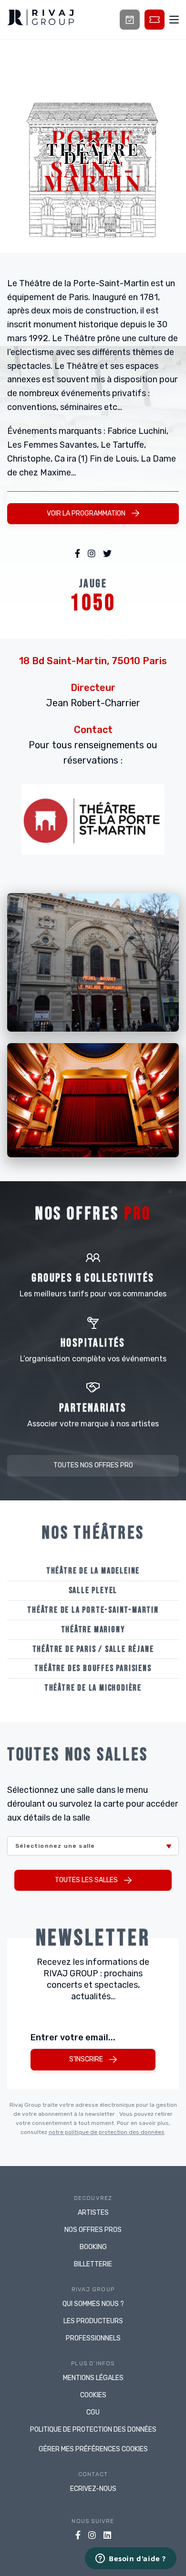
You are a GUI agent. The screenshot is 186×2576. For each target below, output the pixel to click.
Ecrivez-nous (93, 2489)
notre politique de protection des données (107, 2132)
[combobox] (93, 1846)
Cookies (93, 2395)
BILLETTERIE (93, 2264)
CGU (93, 2412)
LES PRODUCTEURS (93, 2321)
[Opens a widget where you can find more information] (131, 2559)
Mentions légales (93, 2378)
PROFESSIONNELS (93, 2338)
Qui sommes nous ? (93, 2304)
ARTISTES (93, 2213)
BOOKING (93, 2247)
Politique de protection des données (93, 2430)
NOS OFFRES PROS (93, 2230)
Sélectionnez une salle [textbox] (55, 1846)
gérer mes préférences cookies (93, 2449)
